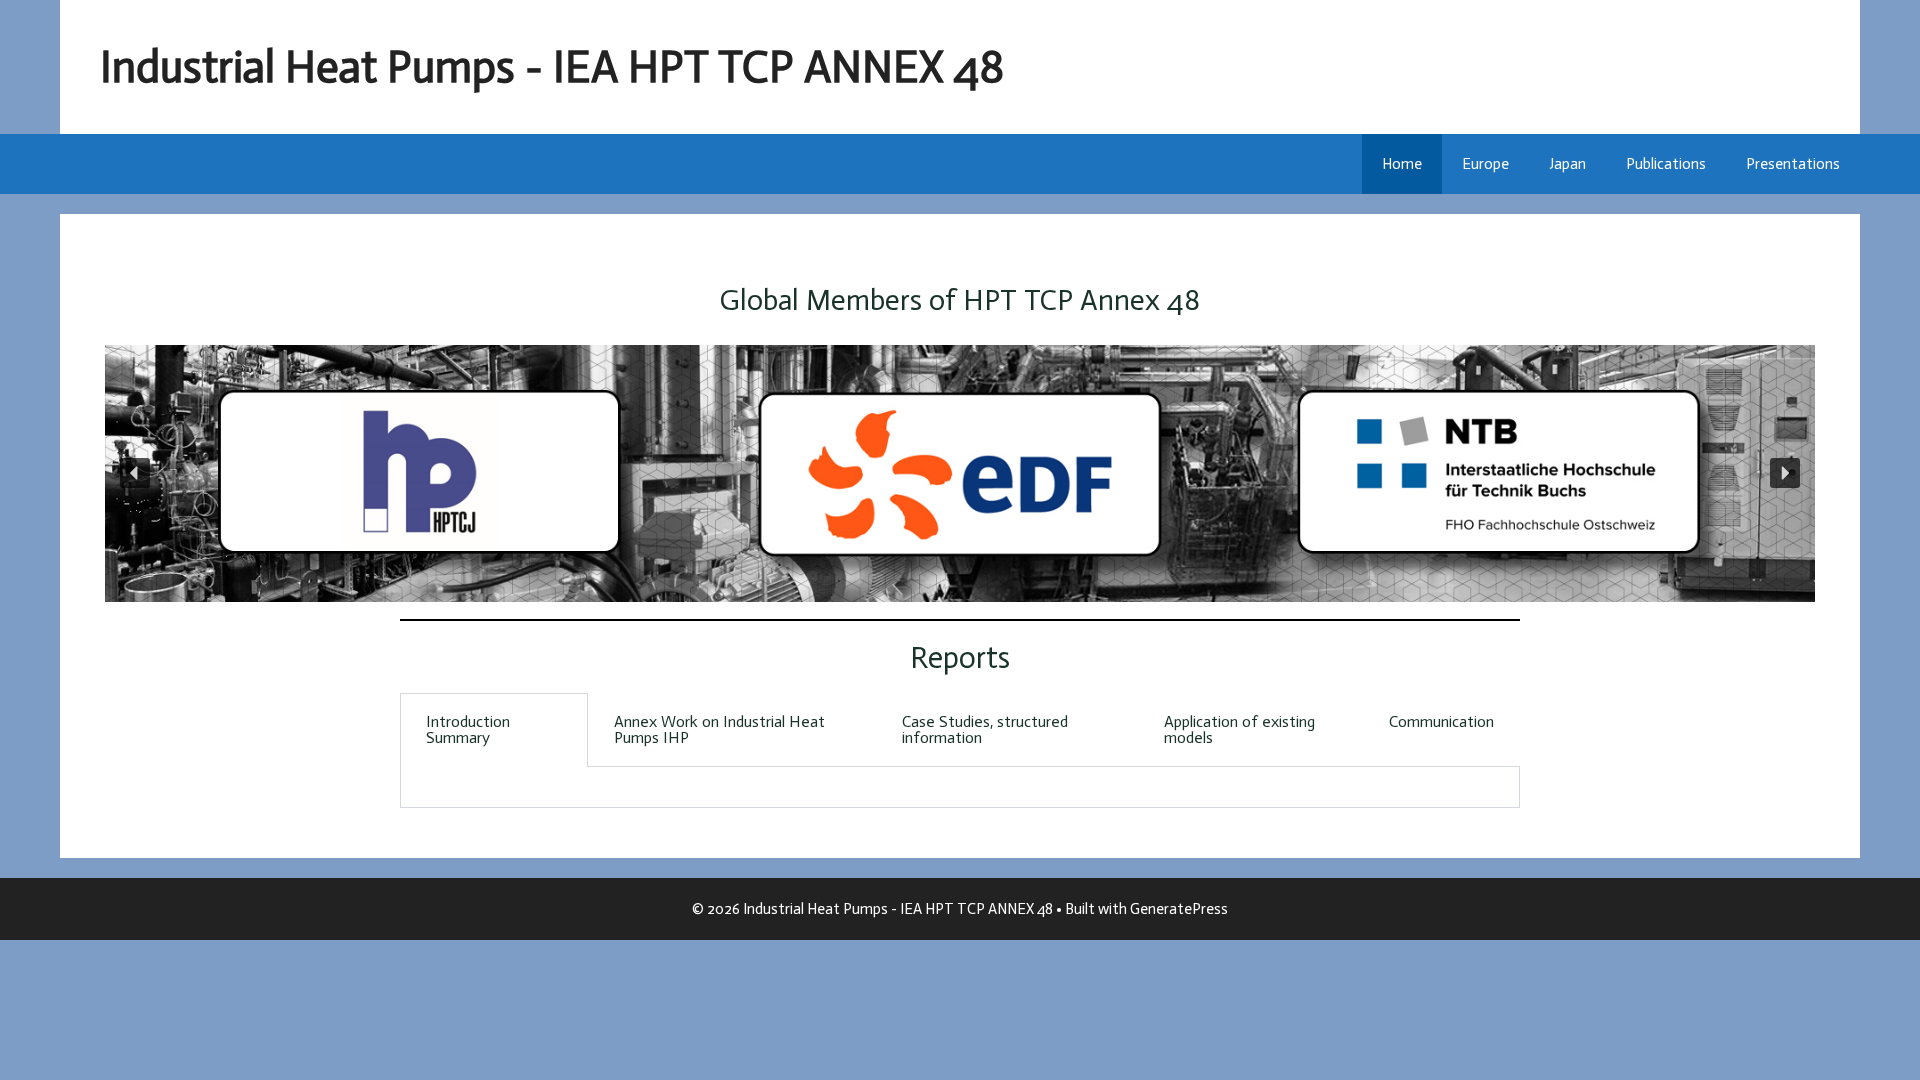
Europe (1485, 164)
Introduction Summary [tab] (468, 729)
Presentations (1793, 164)
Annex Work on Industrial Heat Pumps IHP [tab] (719, 729)
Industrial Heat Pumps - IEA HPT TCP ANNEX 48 (552, 67)
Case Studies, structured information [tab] (985, 729)
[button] (135, 473)
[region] (960, 473)
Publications (1666, 164)
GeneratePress (1179, 909)
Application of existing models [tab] (1239, 729)
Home (1402, 164)
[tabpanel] (960, 787)
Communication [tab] (1441, 721)
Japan (1567, 164)
